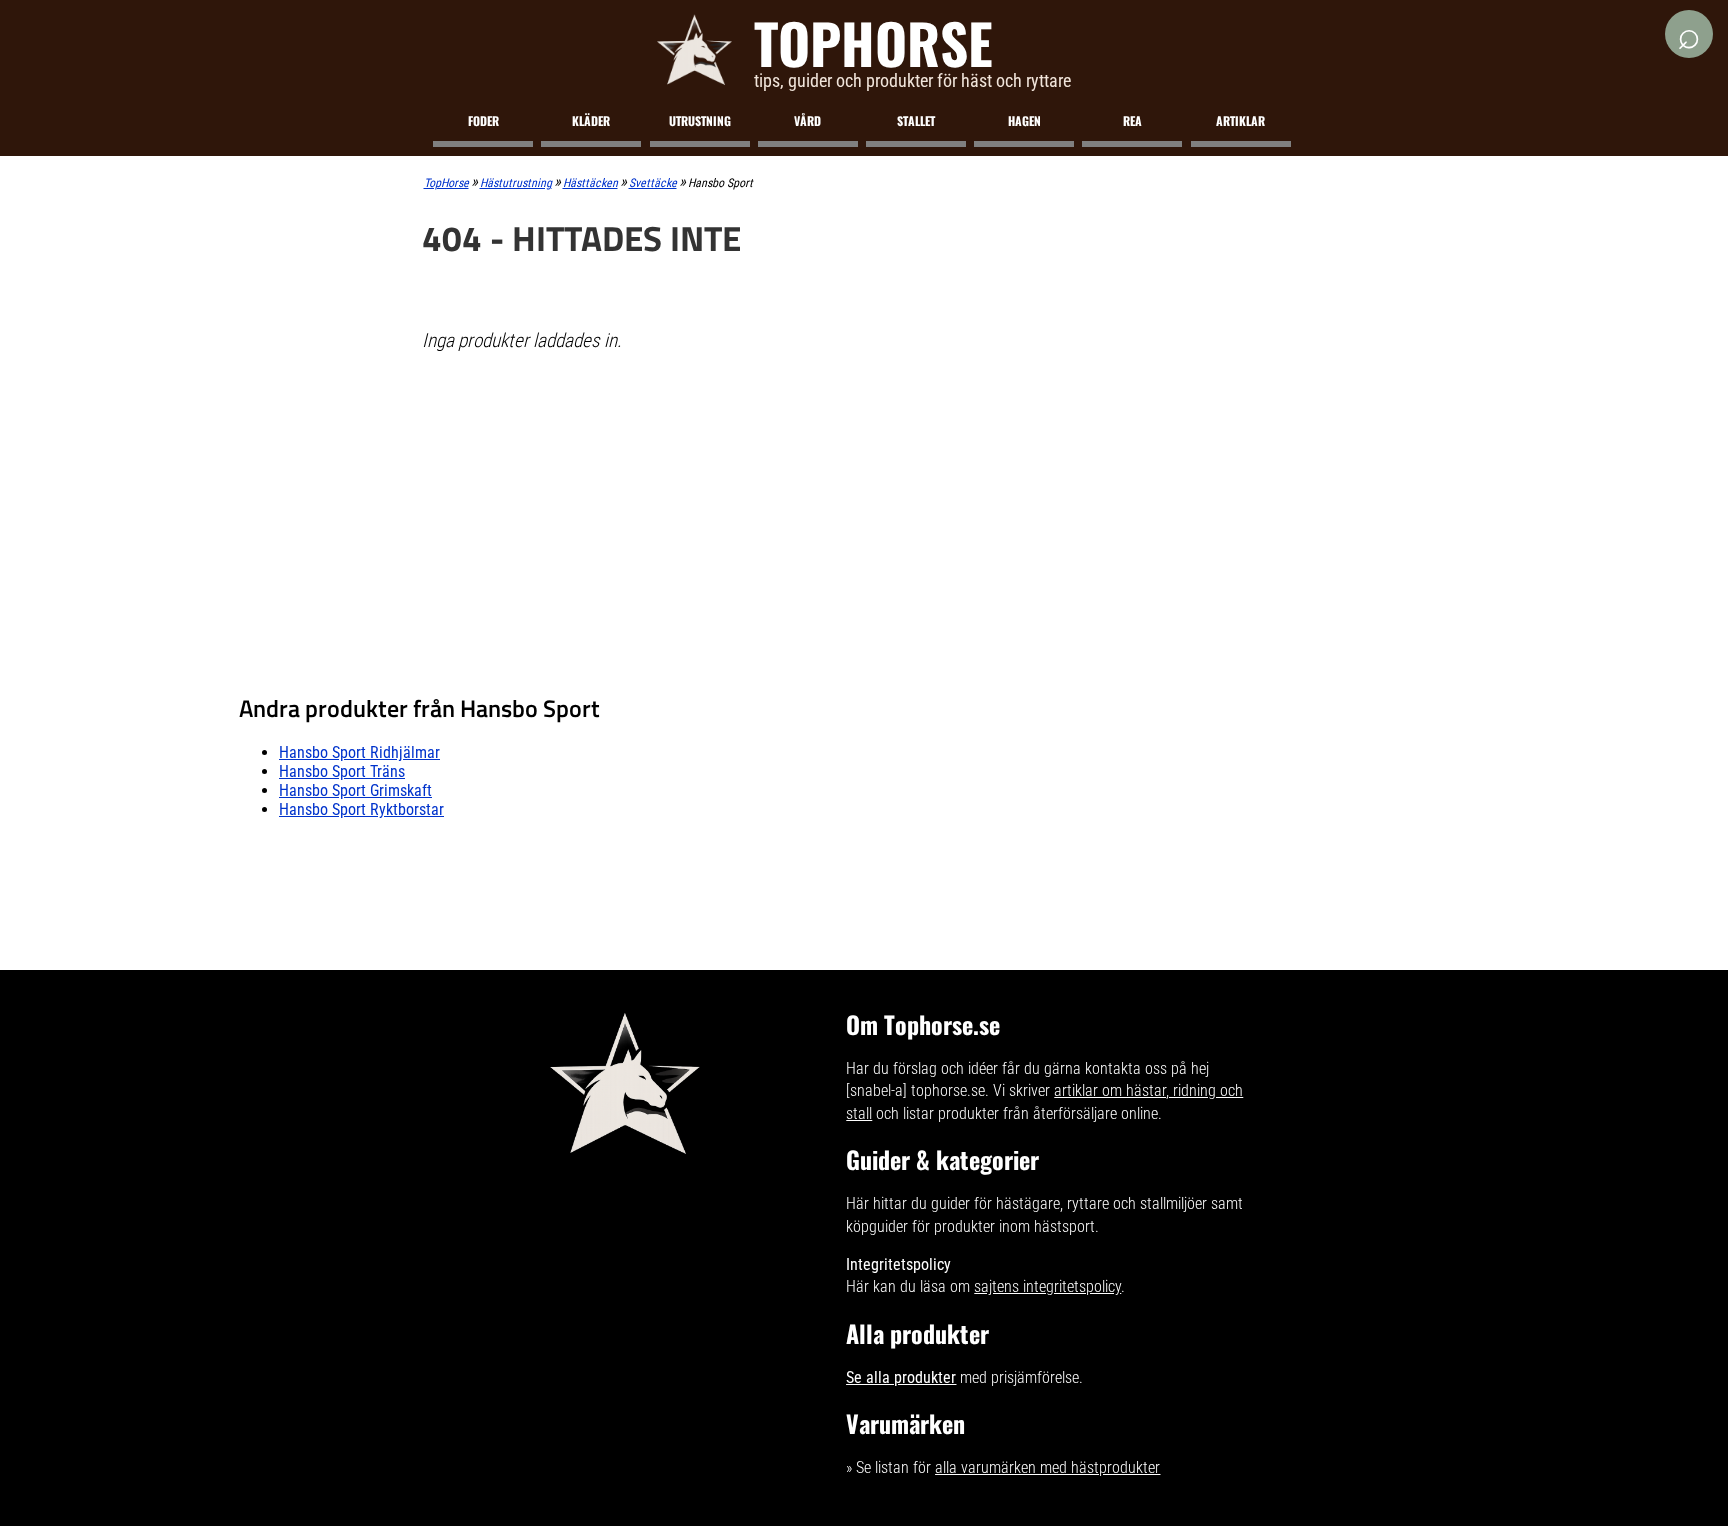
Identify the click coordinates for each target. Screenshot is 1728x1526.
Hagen (1024, 120)
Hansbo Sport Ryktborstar (361, 809)
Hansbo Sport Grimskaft (355, 790)
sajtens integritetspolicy (1047, 1286)
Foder (483, 120)
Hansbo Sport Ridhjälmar (359, 752)
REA (1132, 120)
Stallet (916, 120)
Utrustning (700, 120)
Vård (807, 120)
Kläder (591, 120)
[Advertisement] (864, 514)
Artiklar (1240, 120)
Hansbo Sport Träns (342, 771)
